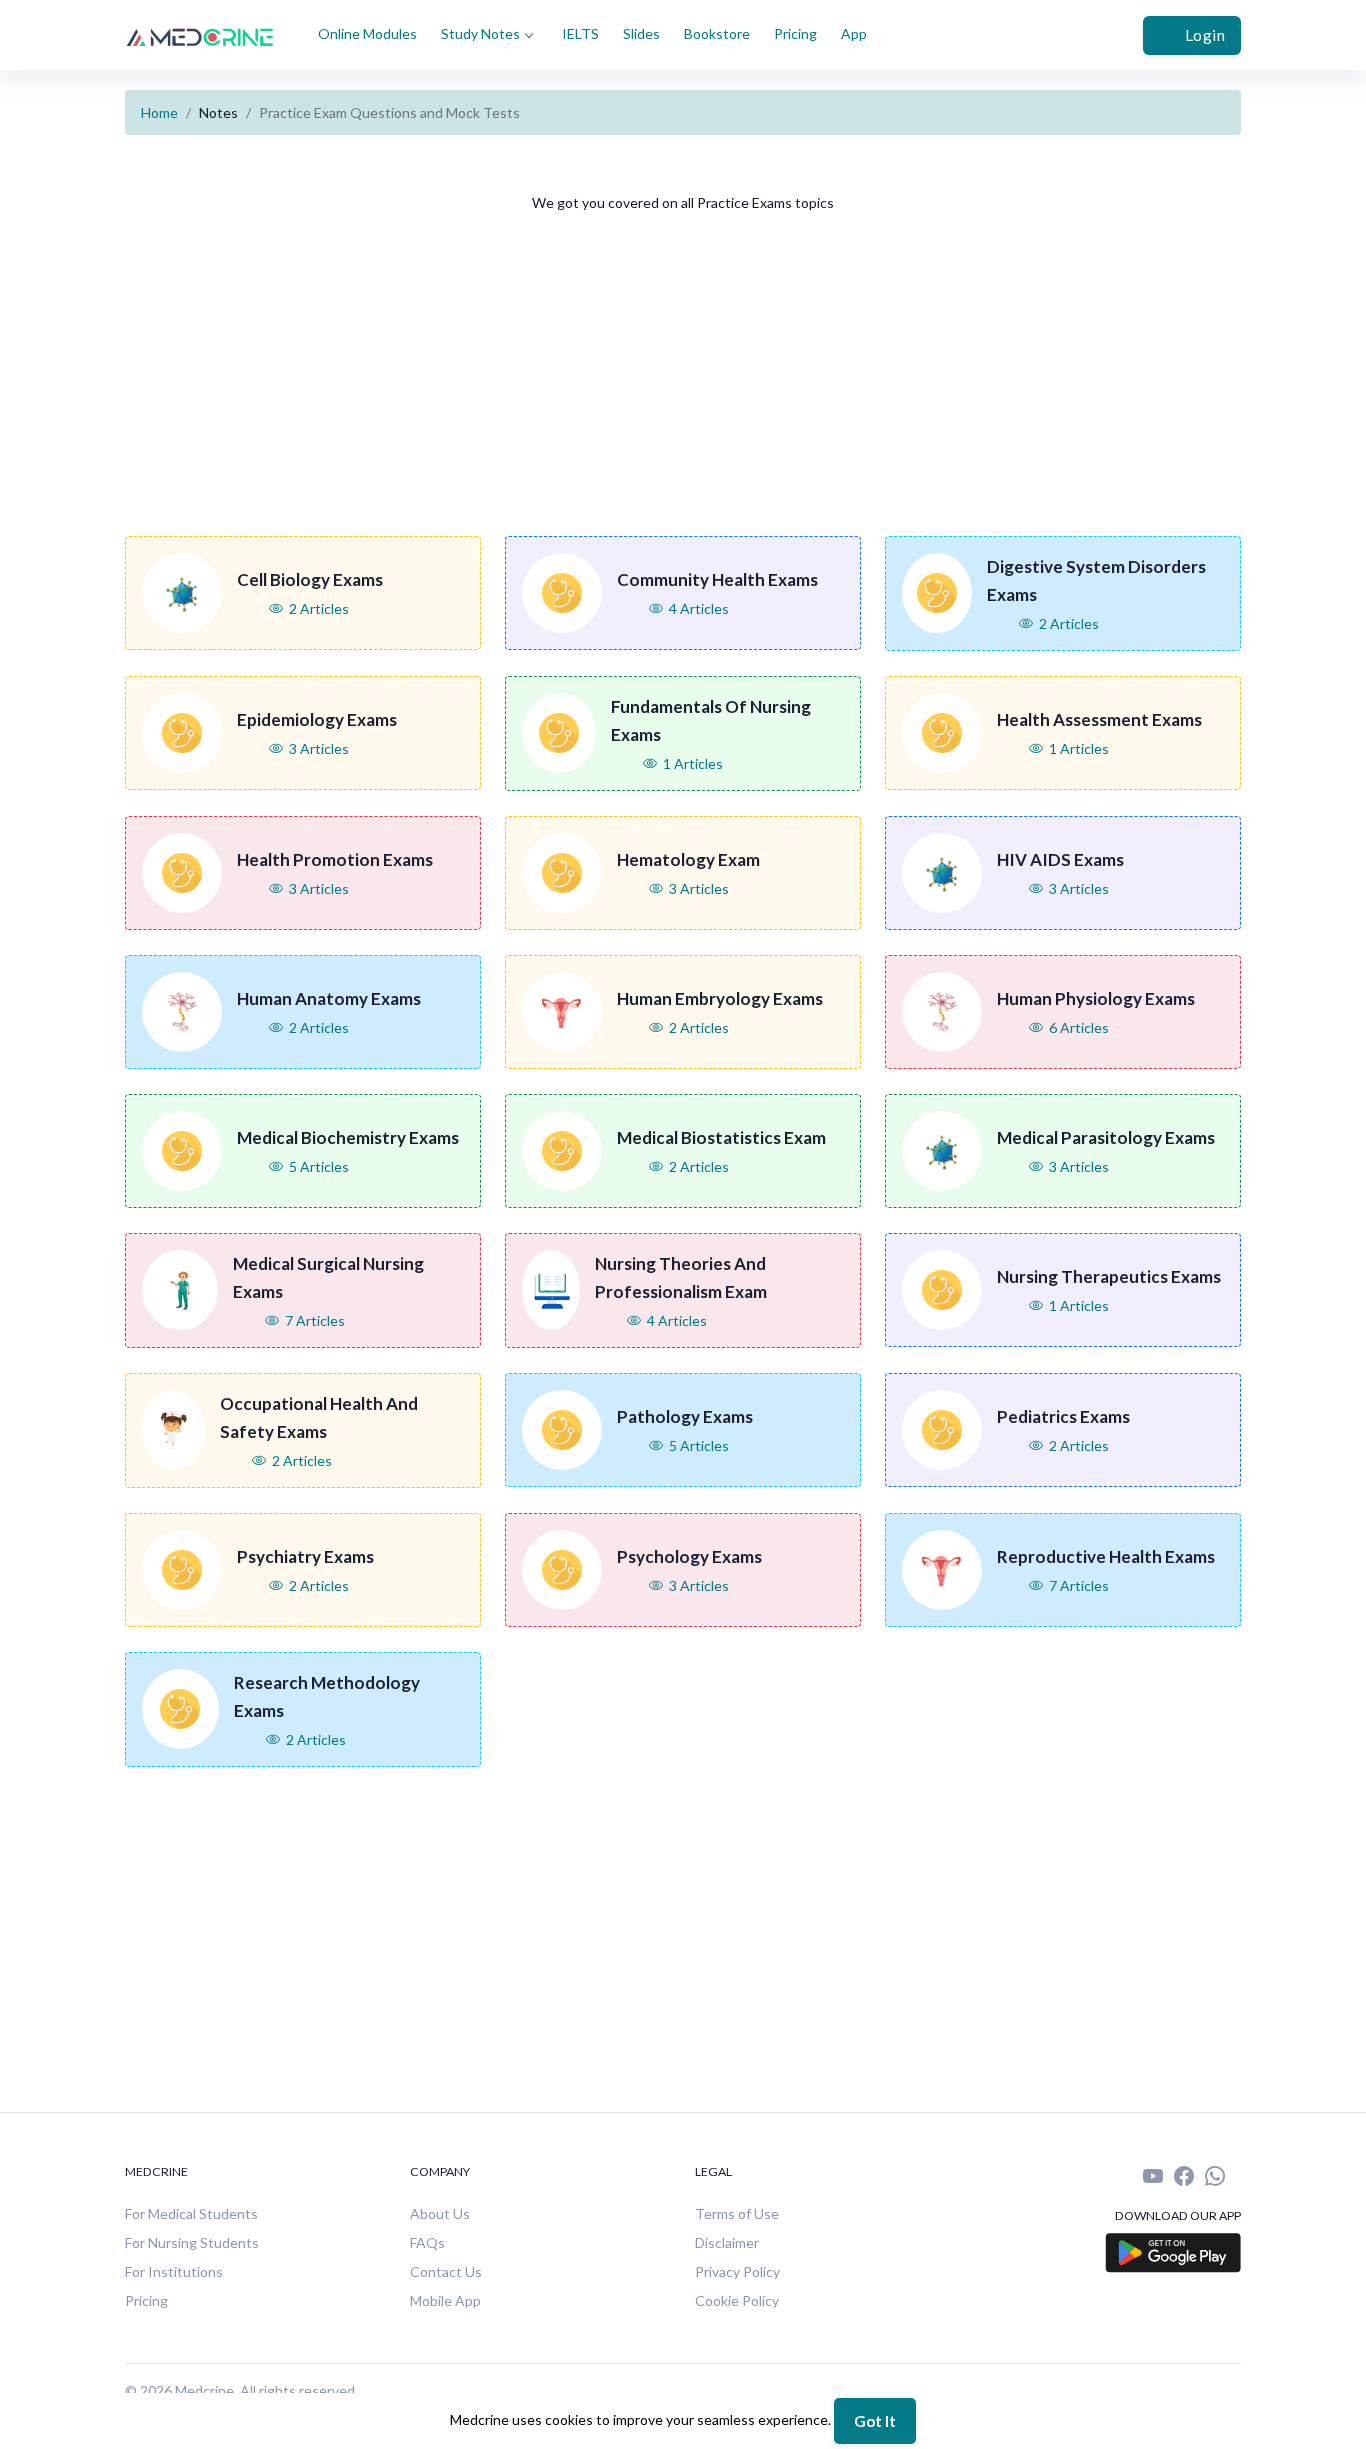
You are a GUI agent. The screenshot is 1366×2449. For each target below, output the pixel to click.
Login (1205, 35)
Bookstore (717, 33)
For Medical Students (191, 2213)
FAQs (427, 2242)
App (854, 33)
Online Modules (367, 33)
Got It (875, 2421)
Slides (641, 33)
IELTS (580, 33)
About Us (440, 2213)
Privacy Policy (737, 2271)
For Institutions (174, 2271)
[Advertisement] (725, 386)
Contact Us (446, 2271)
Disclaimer (727, 2242)
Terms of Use (737, 2213)
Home (159, 112)
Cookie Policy (737, 2300)
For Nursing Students (192, 2242)
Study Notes (480, 33)
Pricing (795, 33)
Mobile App (445, 2300)
